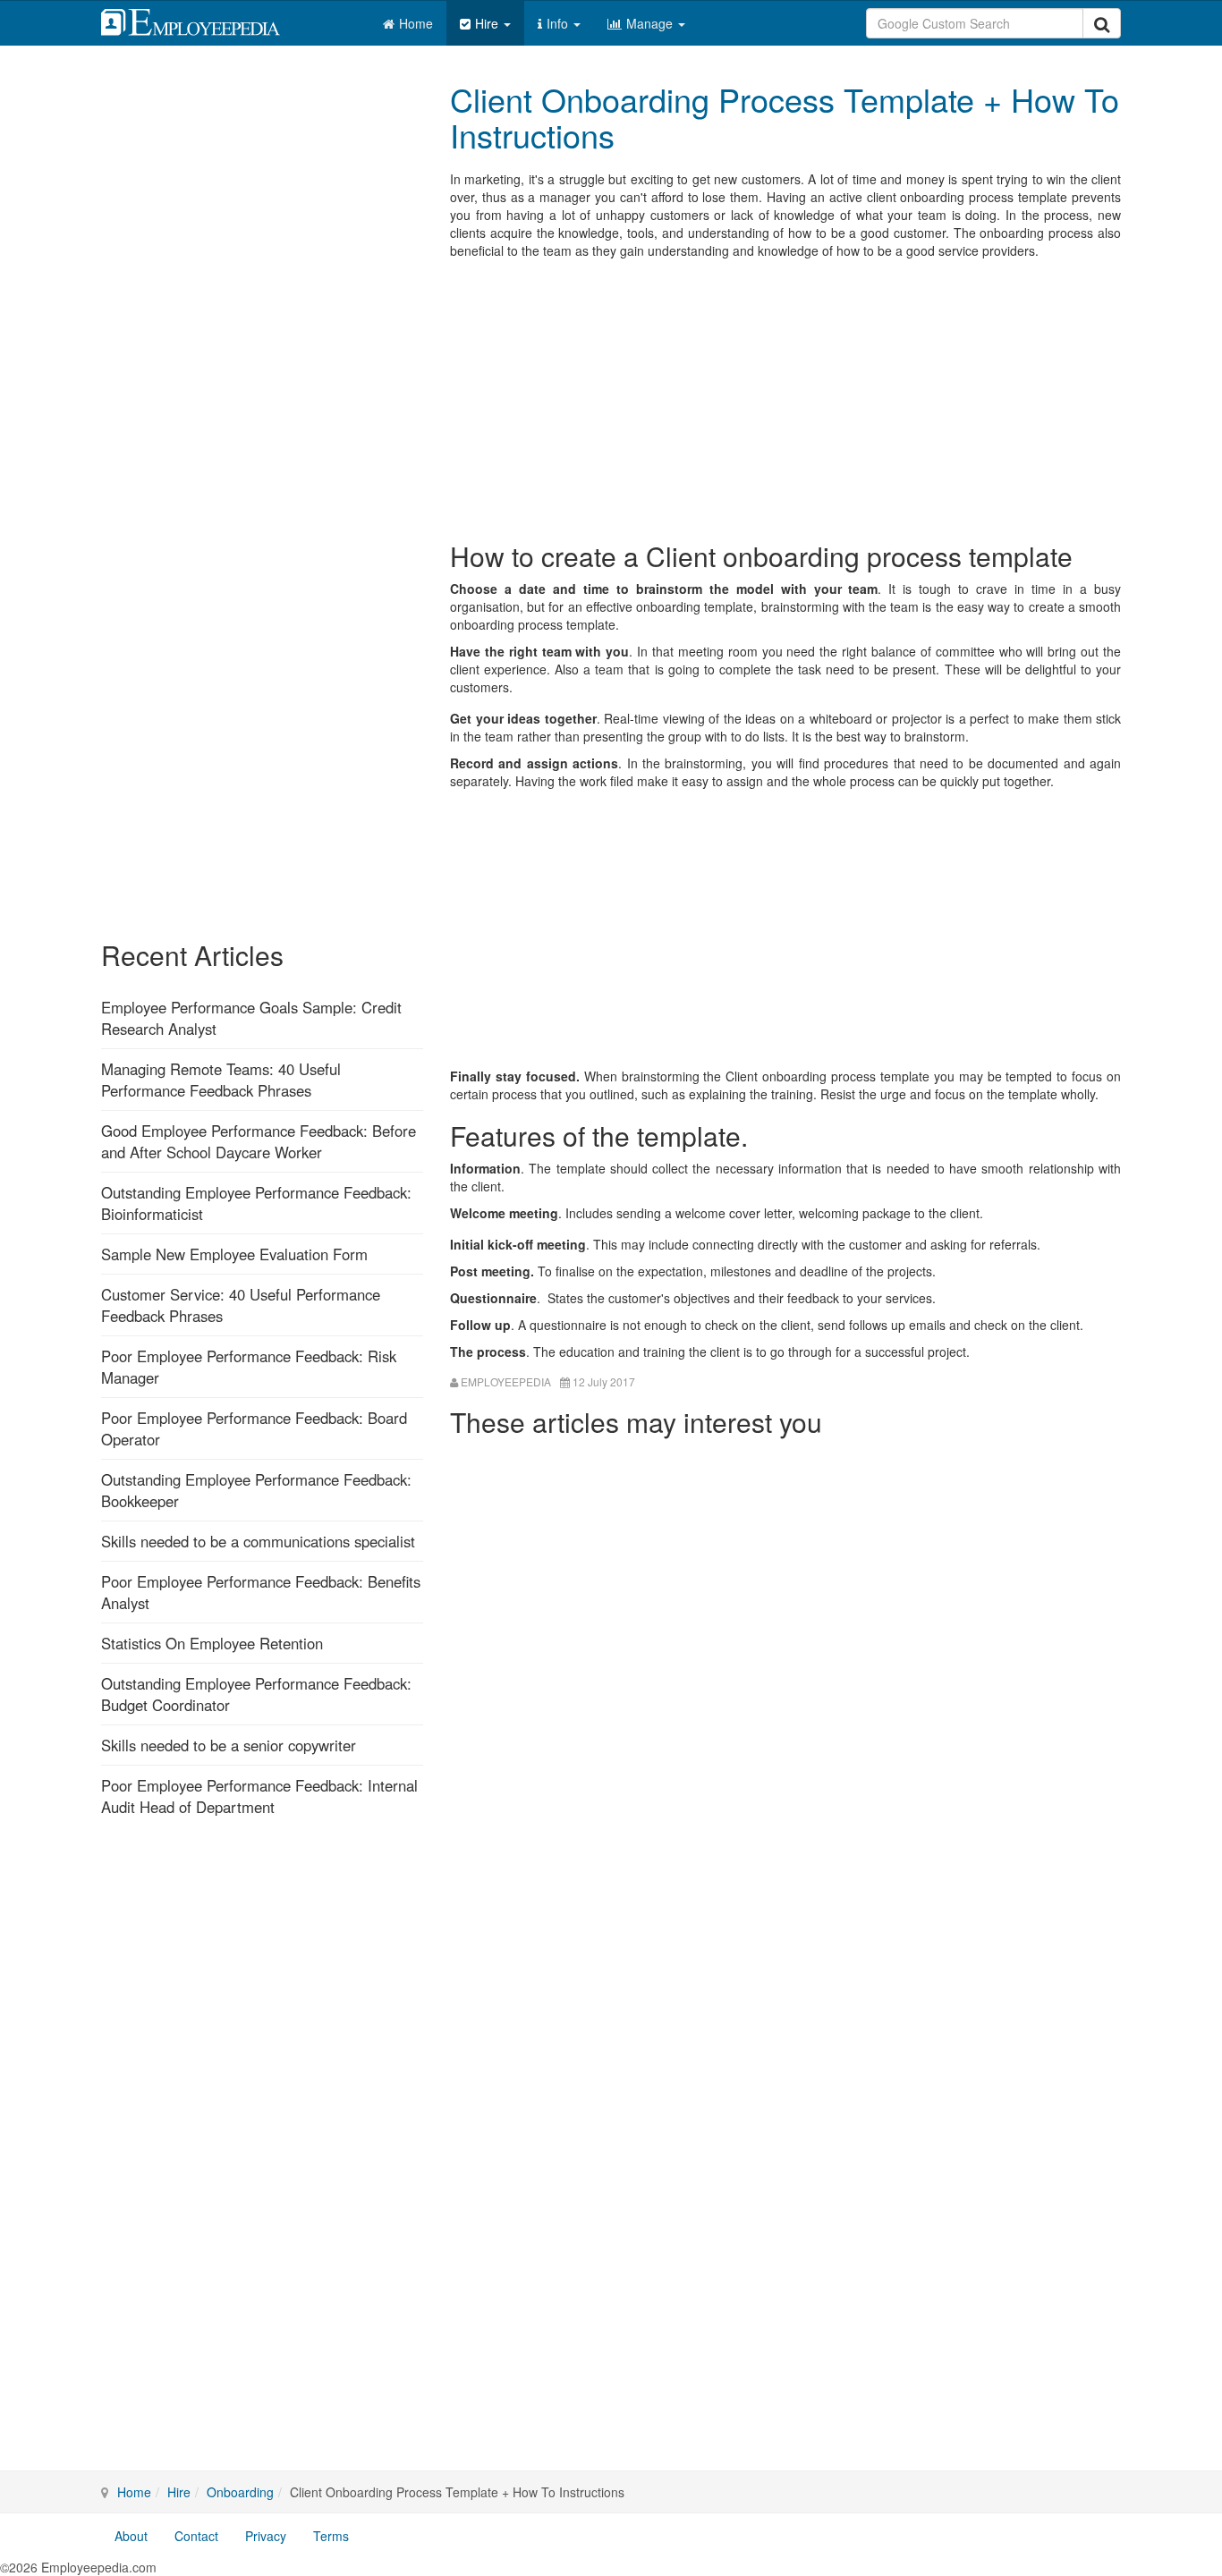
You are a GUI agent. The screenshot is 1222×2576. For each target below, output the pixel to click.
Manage (651, 23)
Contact (196, 2536)
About (131, 2536)
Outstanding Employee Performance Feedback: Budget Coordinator (256, 1694)
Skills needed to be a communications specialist (258, 1541)
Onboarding (240, 2492)
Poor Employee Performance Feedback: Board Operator (254, 1428)
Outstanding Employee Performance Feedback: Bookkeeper (256, 1490)
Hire (488, 23)
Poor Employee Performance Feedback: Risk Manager (249, 1367)
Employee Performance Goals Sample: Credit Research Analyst (251, 1018)
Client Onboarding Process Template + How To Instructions (785, 117)
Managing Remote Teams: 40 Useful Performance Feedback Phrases (221, 1080)
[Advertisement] (785, 398)
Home (416, 23)
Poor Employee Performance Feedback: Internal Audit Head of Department (259, 1796)
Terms (331, 2536)
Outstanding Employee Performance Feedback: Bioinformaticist (256, 1203)
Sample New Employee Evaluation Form (234, 1254)
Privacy (266, 2536)
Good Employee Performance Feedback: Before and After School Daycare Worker (259, 1141)
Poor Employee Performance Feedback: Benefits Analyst (261, 1592)
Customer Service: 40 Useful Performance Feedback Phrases (241, 1305)
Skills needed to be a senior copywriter (229, 1745)
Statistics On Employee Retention (212, 1643)
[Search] (1102, 23)
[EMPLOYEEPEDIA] (204, 20)
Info (559, 23)
